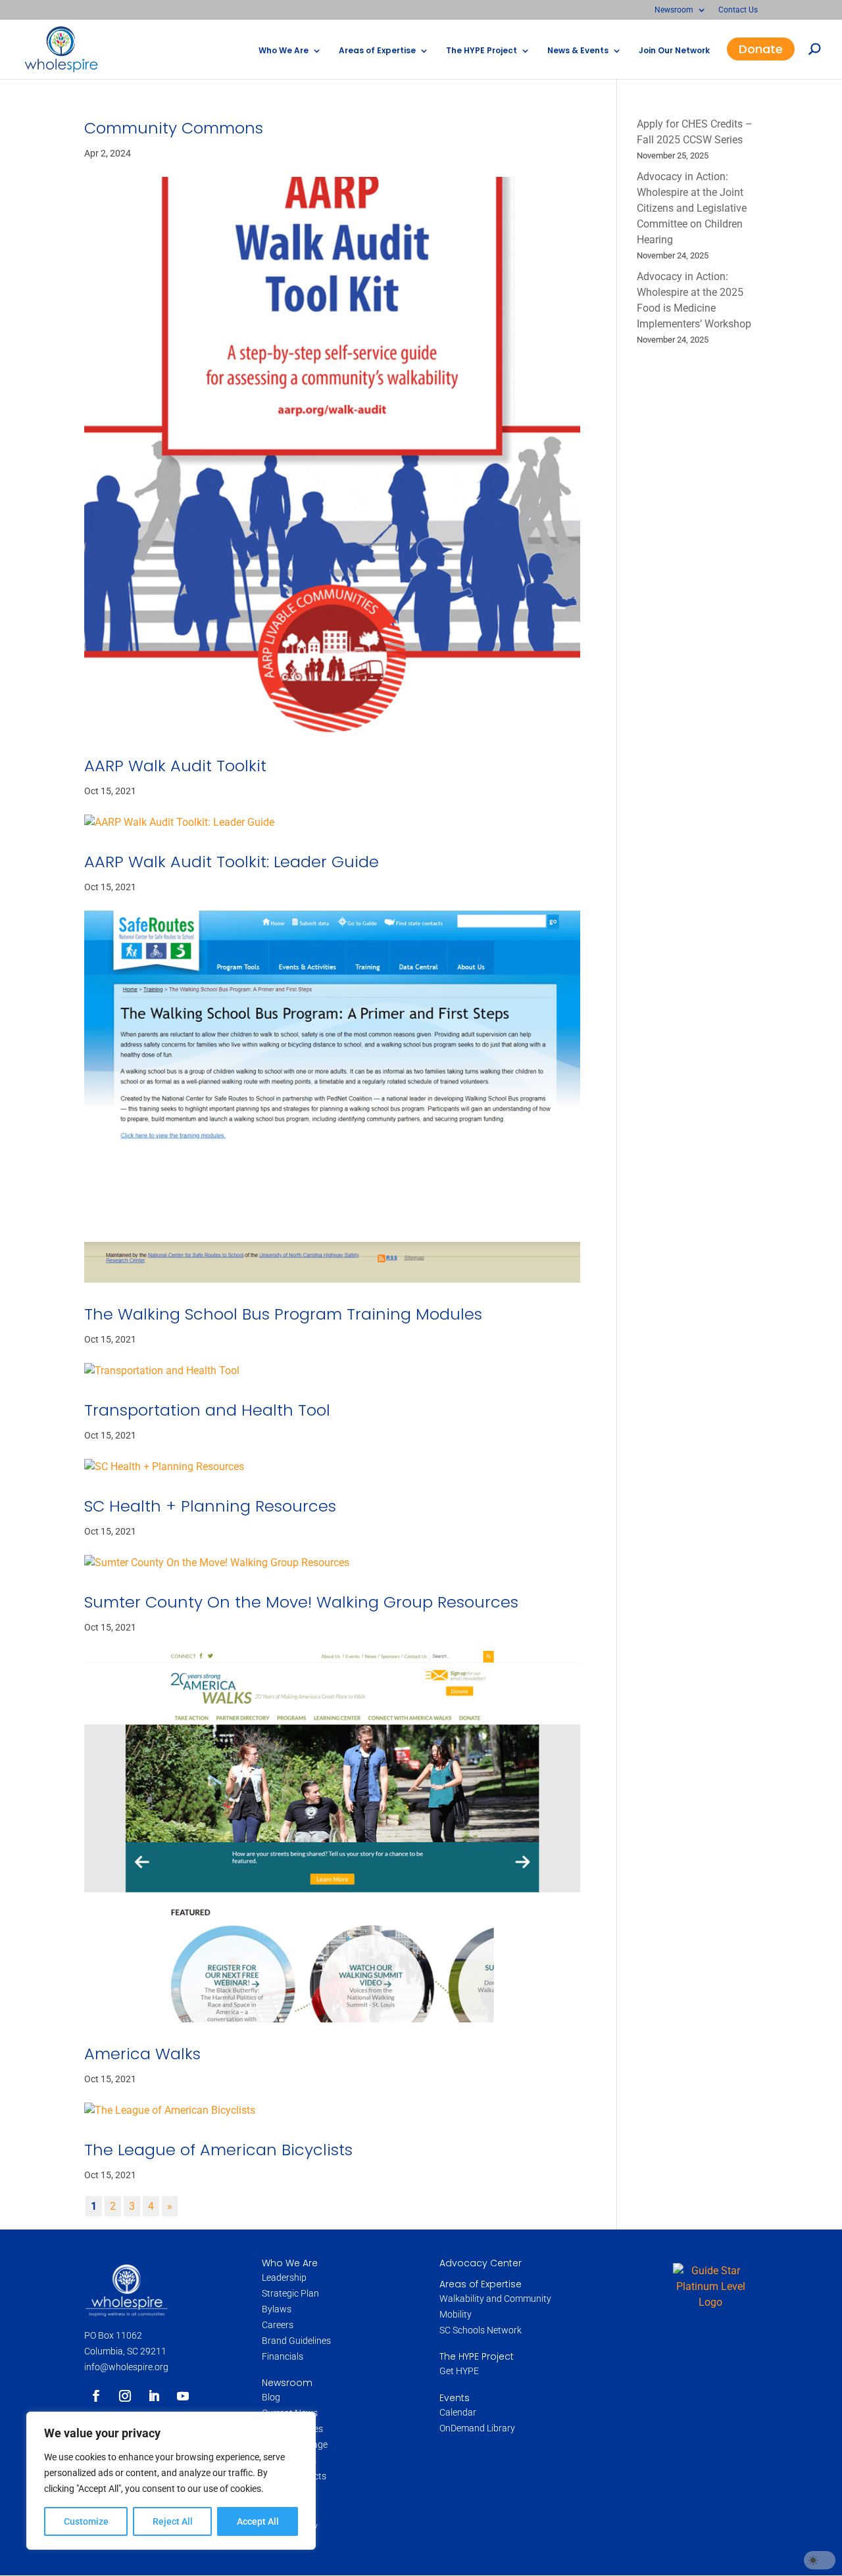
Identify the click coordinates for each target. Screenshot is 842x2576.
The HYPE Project (482, 51)
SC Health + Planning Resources (210, 1506)
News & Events (578, 51)
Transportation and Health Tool (207, 1410)
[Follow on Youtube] (183, 2396)
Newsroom (674, 10)
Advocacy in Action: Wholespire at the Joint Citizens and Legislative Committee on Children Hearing (692, 208)
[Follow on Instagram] (125, 2396)
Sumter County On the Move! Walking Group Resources (301, 1602)
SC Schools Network (481, 2330)
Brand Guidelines (296, 2341)
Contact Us (738, 10)
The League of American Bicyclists (218, 2150)
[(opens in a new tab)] (332, 456)
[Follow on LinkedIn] (154, 2396)
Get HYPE (459, 2371)
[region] (171, 2481)
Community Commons (174, 128)
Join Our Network (674, 51)
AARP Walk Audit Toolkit (175, 766)
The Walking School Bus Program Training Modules (283, 1314)
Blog (271, 2397)
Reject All (173, 2521)
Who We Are (284, 51)
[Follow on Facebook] (96, 2396)
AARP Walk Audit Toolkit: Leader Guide (232, 862)
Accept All (258, 2521)
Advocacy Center (481, 2263)
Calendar (458, 2412)
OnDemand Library (477, 2428)
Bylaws (277, 2309)
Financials (283, 2356)
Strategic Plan (290, 2293)
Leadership (284, 2278)
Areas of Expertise (377, 51)
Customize (86, 2521)
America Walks (142, 2054)
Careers (279, 2325)
